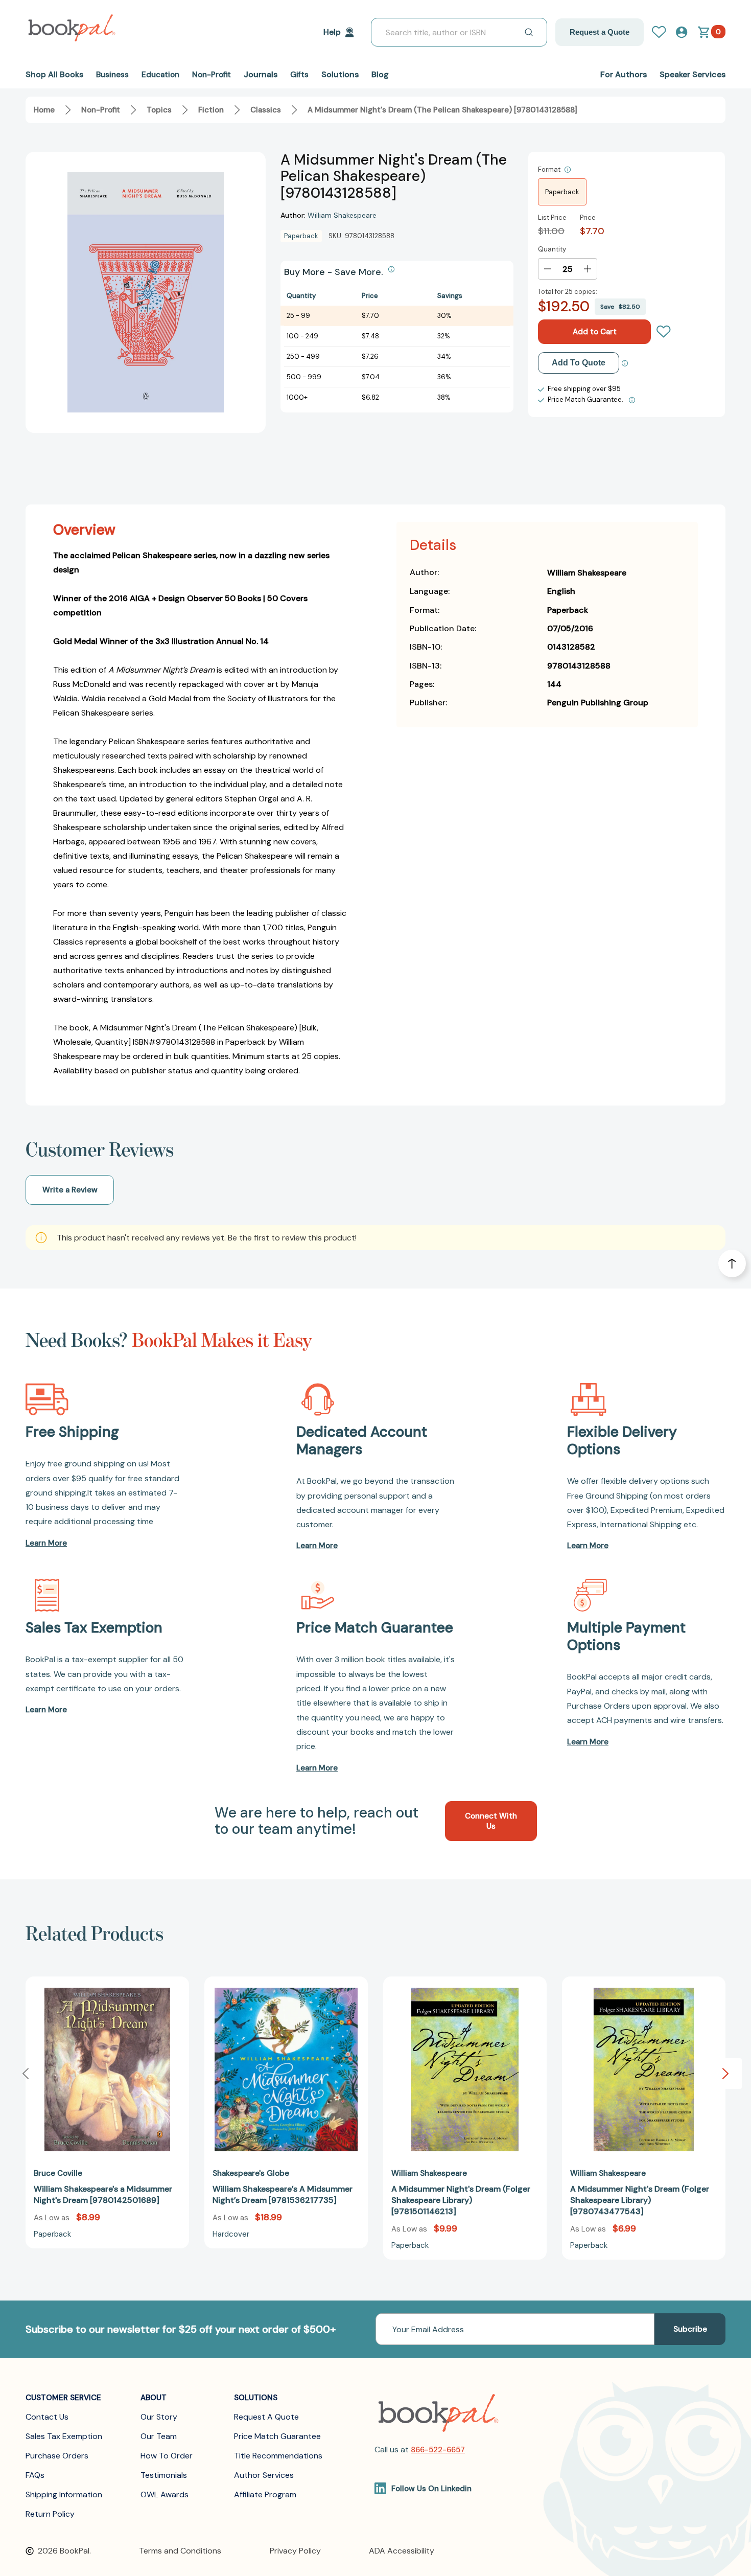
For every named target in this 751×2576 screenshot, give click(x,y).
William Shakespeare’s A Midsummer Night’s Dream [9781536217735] (283, 2194)
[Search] (529, 32)
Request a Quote (600, 32)
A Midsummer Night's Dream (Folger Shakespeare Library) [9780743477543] (640, 2200)
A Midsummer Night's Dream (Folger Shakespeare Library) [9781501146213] (461, 2200)
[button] (725, 2074)
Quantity (552, 249)
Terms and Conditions (180, 2551)
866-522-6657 (438, 2450)
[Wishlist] (664, 332)
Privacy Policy (295, 2551)
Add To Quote (579, 363)
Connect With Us (491, 1821)
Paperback (562, 192)
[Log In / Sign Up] (663, 32)
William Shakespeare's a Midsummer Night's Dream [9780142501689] (103, 2194)
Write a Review (70, 1190)
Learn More (46, 1543)
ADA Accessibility (402, 2551)
